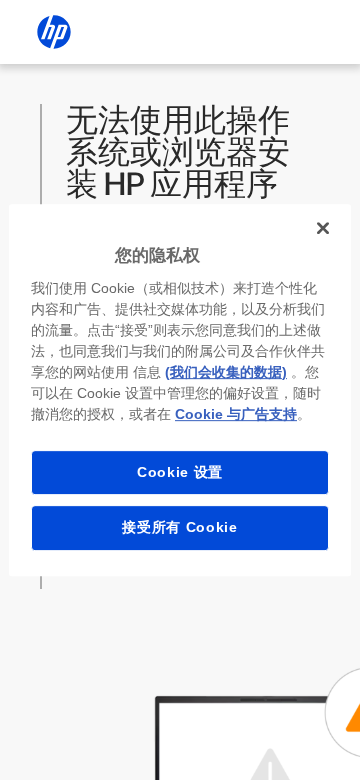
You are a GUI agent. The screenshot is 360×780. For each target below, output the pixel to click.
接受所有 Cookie (180, 527)
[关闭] (323, 228)
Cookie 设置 (180, 472)
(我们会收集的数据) (226, 372)
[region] (180, 390)
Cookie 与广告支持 (236, 414)
